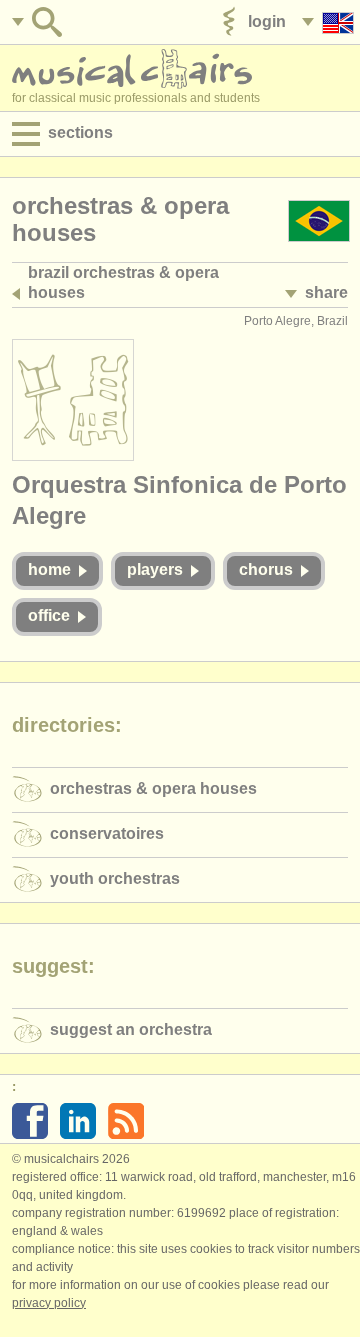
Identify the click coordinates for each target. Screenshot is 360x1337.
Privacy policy (49, 1303)
